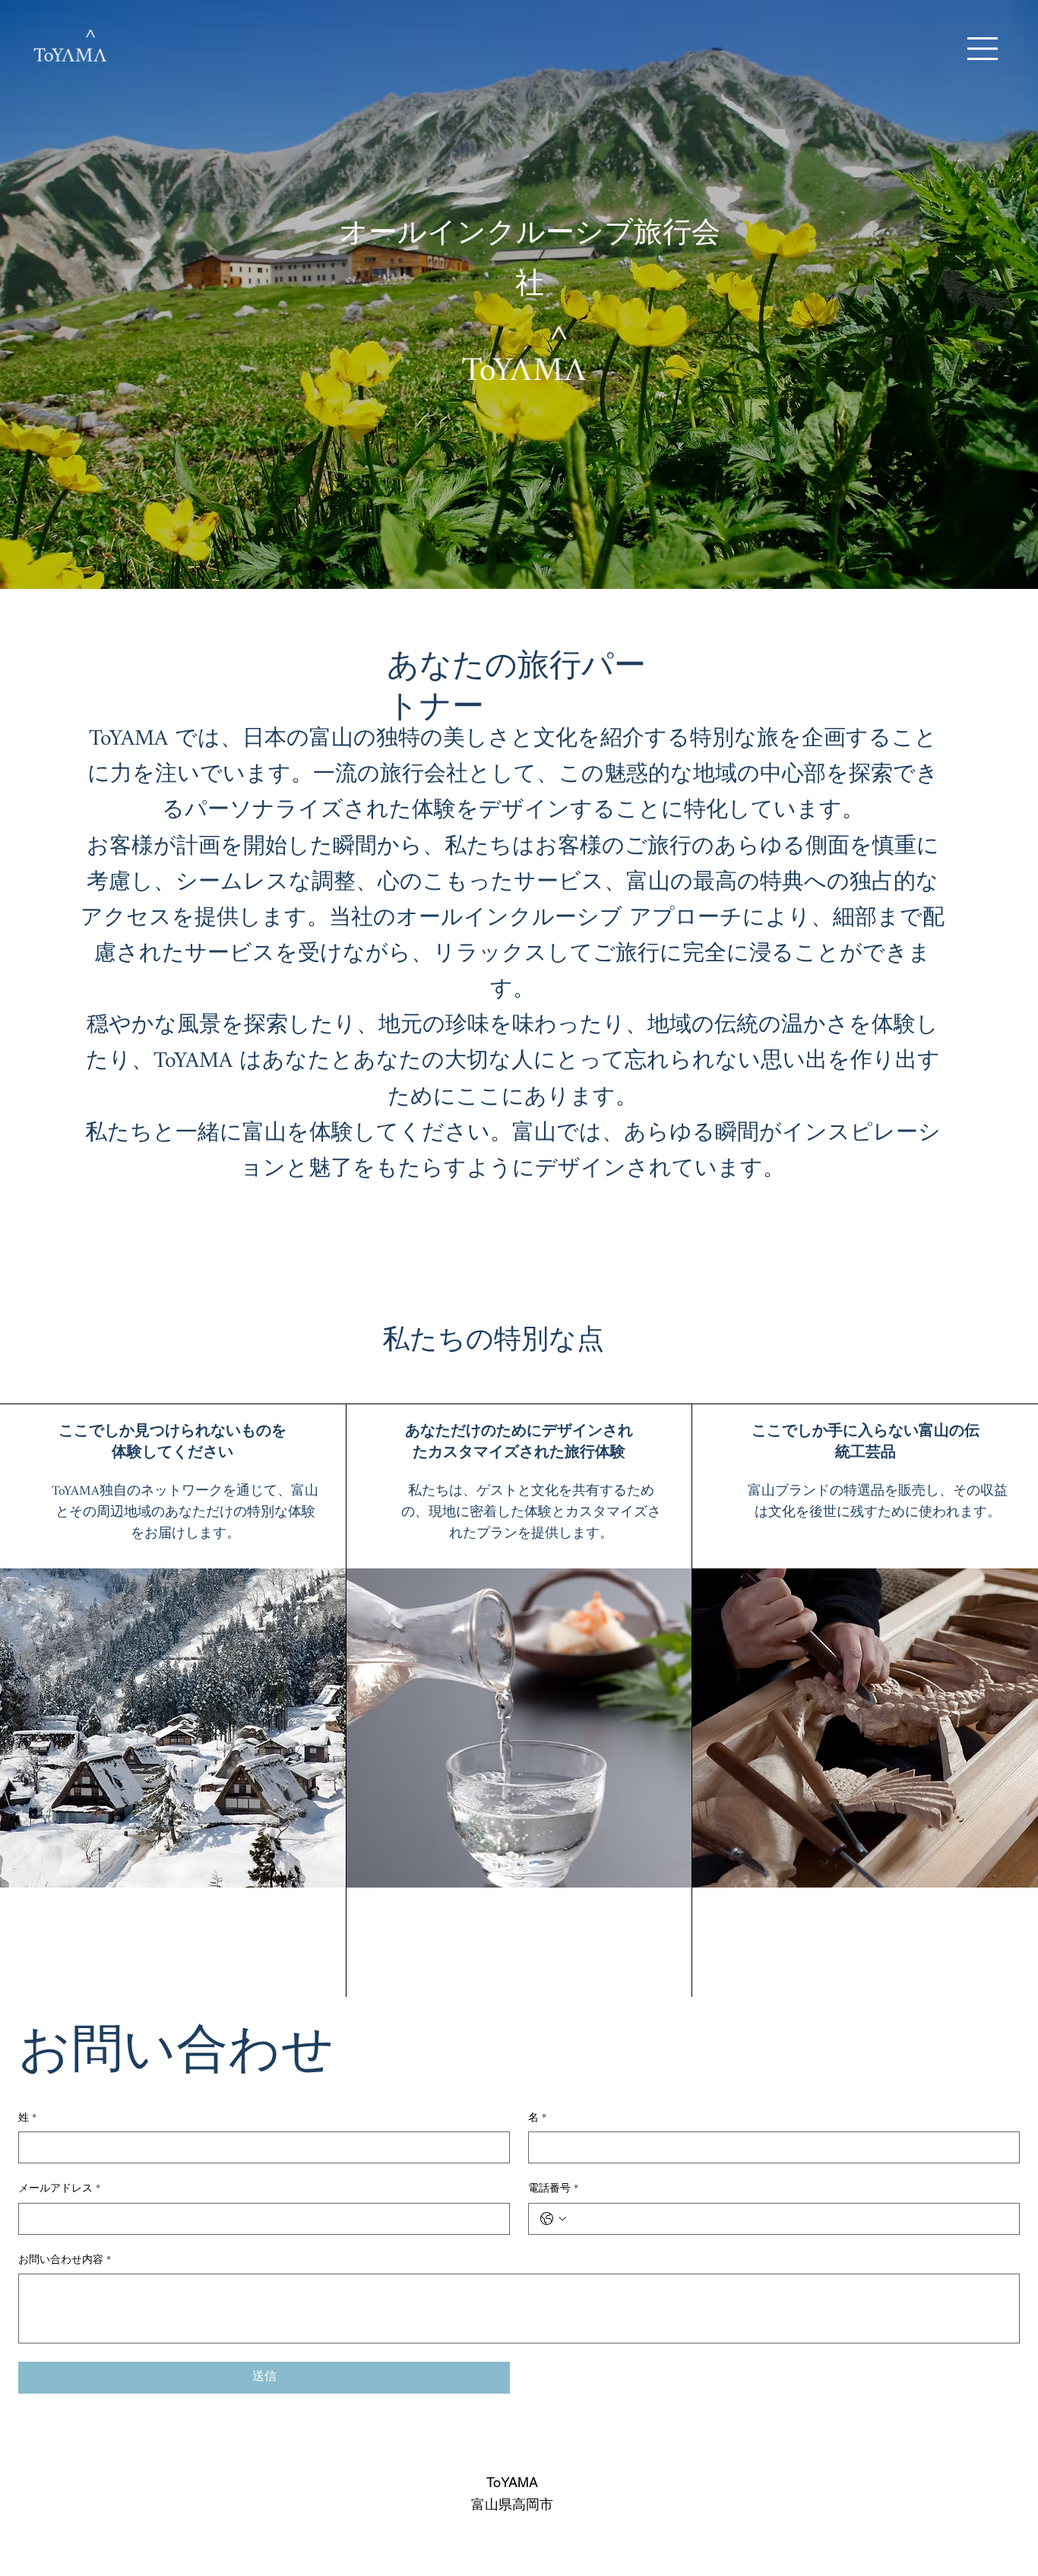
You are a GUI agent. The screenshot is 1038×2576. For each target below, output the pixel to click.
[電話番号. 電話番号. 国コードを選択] (553, 2219)
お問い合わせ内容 (65, 2261)
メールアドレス (59, 2189)
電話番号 (553, 2189)
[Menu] (983, 49)
